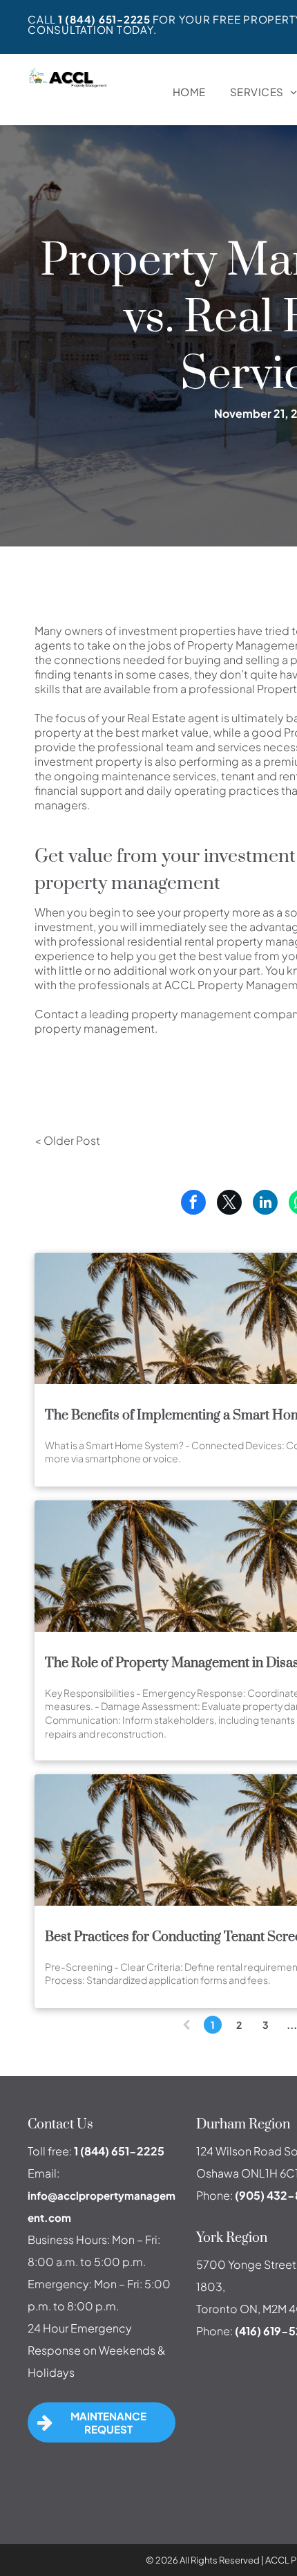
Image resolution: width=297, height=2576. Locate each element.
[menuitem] (177, 92)
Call (42, 19)
